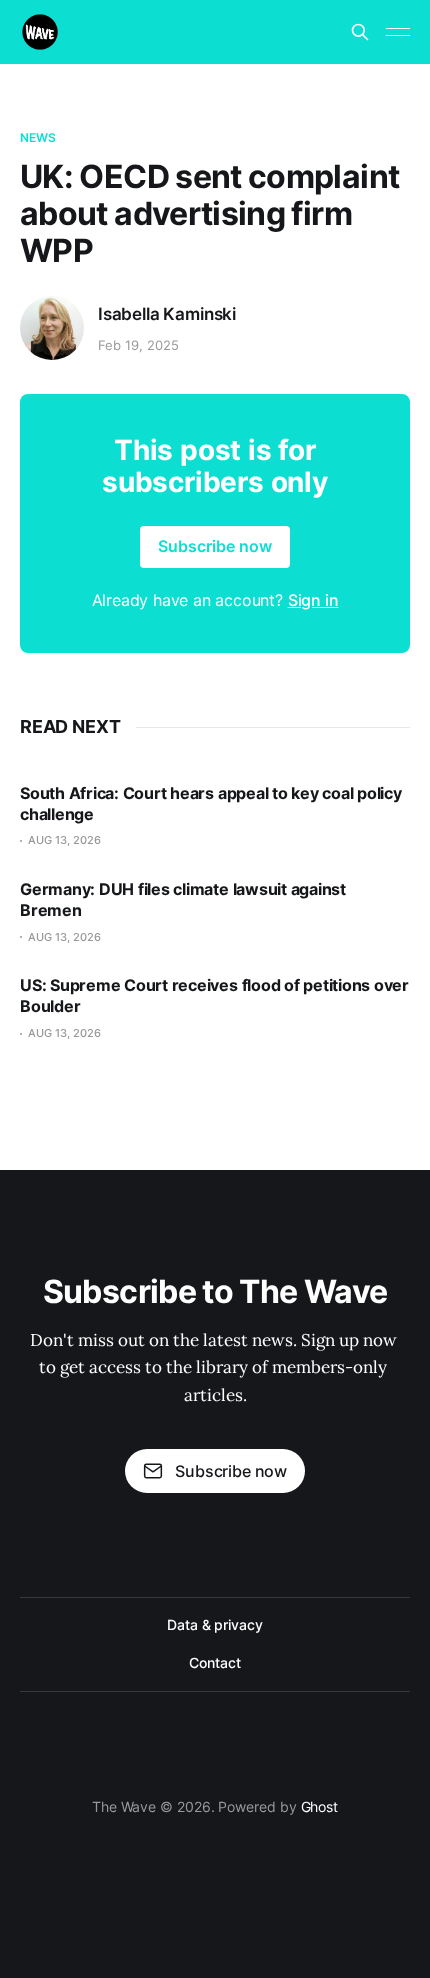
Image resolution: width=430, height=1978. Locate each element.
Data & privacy (215, 1624)
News (38, 137)
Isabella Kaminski (167, 314)
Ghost (320, 1806)
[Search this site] (360, 32)
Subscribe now (215, 546)
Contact (214, 1662)
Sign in (313, 600)
